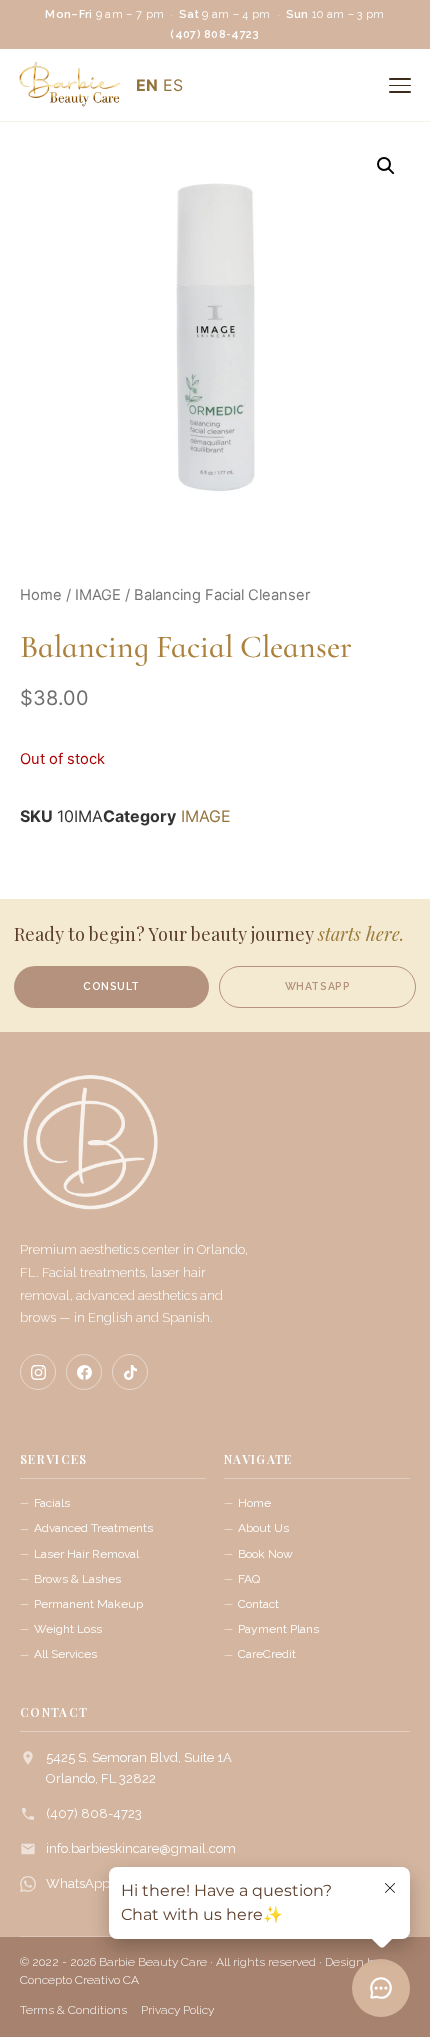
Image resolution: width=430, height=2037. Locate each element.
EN (147, 85)
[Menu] (400, 85)
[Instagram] (38, 1372)
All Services (65, 1654)
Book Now (265, 1554)
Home (41, 595)
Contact (258, 1604)
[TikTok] (130, 1372)
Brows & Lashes (77, 1579)
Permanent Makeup (88, 1604)
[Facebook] (84, 1372)
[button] (386, 166)
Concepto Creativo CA (79, 1980)
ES (173, 85)
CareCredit (267, 1654)
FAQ (249, 1579)
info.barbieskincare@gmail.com (141, 1848)
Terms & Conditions (73, 2010)
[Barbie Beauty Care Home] (90, 1152)
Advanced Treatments (93, 1528)
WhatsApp (78, 1883)
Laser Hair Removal (86, 1554)
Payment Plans (278, 1629)
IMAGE (98, 595)
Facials (52, 1503)
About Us (263, 1528)
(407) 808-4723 (94, 1813)
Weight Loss (68, 1629)
